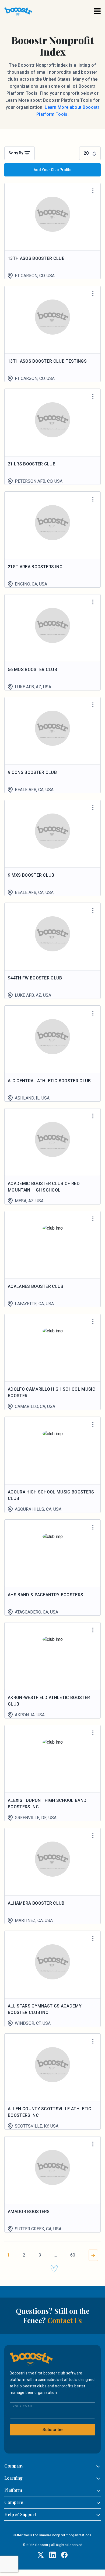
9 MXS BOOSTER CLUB (31, 875)
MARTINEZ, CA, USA (34, 1920)
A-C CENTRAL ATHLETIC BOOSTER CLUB (49, 1081)
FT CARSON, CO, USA (35, 276)
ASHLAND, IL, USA (32, 1098)
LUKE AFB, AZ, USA (33, 687)
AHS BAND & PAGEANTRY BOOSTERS (45, 1595)
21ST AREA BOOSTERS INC (35, 567)
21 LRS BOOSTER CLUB (32, 464)
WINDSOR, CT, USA (33, 2023)
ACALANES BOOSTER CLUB (36, 1286)
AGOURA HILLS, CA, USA (38, 1509)
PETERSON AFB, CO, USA (39, 481)
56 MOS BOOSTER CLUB (32, 670)
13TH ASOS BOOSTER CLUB (36, 258)
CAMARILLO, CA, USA (35, 1406)
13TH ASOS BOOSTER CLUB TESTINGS (47, 361)
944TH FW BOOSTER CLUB (35, 978)
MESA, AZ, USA (29, 1201)
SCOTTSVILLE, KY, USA (37, 2126)
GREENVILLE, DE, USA (36, 1818)
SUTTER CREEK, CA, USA (38, 2229)
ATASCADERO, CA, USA (36, 1612)
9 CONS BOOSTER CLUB (32, 772)
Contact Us (65, 2320)
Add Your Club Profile (52, 170)
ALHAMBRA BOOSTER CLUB (36, 1903)
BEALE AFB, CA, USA (34, 790)
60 (73, 2255)
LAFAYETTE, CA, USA (34, 1304)
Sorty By (16, 153)
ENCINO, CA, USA (31, 584)
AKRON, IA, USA (30, 1715)
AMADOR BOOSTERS (29, 2212)
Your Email (23, 2406)
